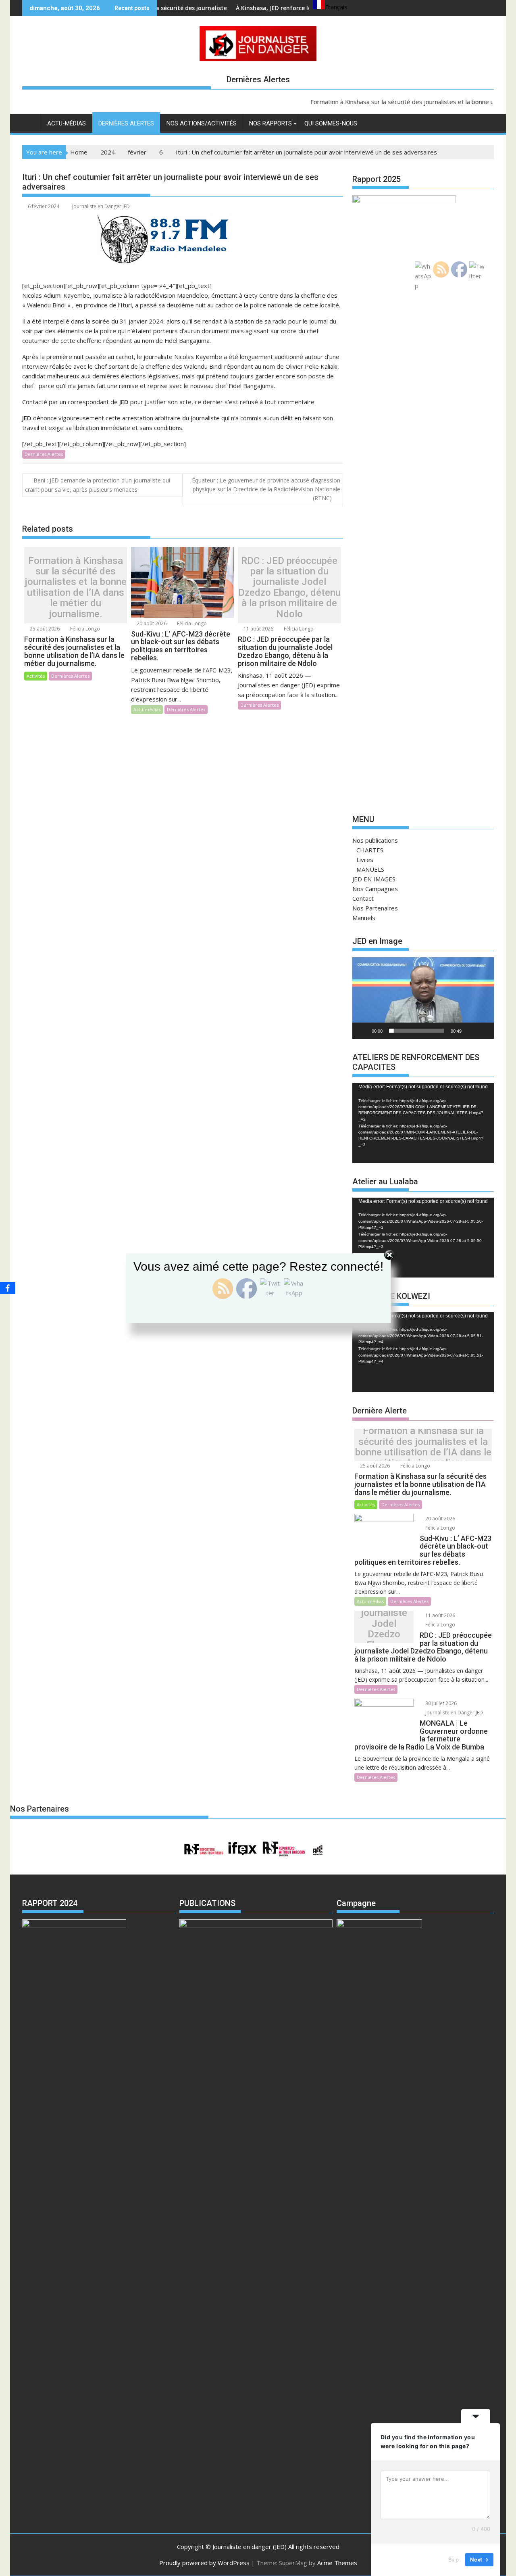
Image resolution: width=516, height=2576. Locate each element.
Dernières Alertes (126, 123)
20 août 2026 (151, 623)
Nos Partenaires (375, 908)
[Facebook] (8, 1288)
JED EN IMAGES (374, 879)
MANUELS (370, 869)
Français (336, 7)
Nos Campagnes (375, 889)
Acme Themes (337, 2563)
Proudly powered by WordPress (204, 2563)
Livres (365, 860)
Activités (36, 676)
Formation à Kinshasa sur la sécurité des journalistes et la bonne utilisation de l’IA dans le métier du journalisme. (76, 587)
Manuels (364, 918)
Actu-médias (67, 123)
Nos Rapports (270, 123)
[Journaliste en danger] (30, 122)
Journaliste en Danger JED (101, 206)
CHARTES (370, 850)
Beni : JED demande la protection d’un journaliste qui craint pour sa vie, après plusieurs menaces (98, 485)
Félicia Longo (84, 629)
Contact (363, 898)
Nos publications (375, 840)
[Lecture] (363, 1031)
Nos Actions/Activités (202, 123)
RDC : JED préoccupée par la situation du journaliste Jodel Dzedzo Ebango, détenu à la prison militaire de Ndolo (289, 587)
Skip (454, 2559)
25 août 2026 (44, 629)
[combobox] (330, 6)
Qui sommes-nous (331, 123)
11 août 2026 (258, 629)
